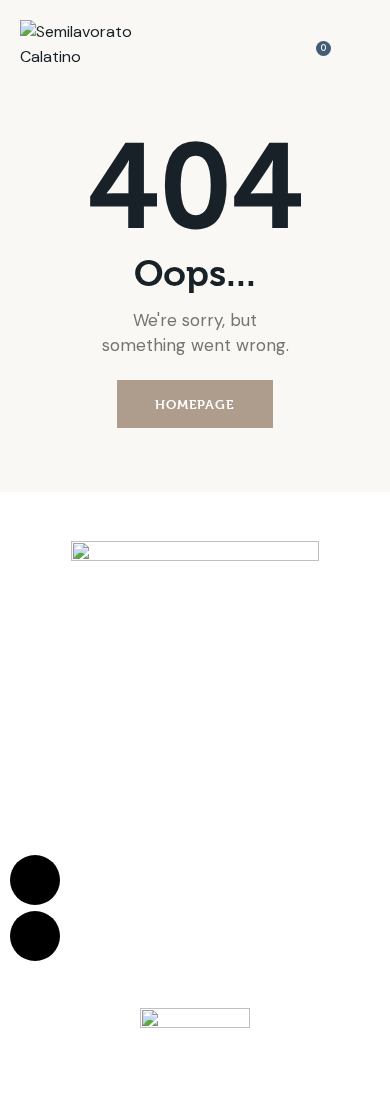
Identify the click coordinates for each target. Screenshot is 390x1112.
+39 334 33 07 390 (234, 764)
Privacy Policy (235, 844)
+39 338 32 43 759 (237, 738)
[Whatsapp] (35, 880)
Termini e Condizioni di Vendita (114, 844)
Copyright (274, 860)
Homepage (194, 404)
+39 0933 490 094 (195, 713)
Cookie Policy (311, 844)
